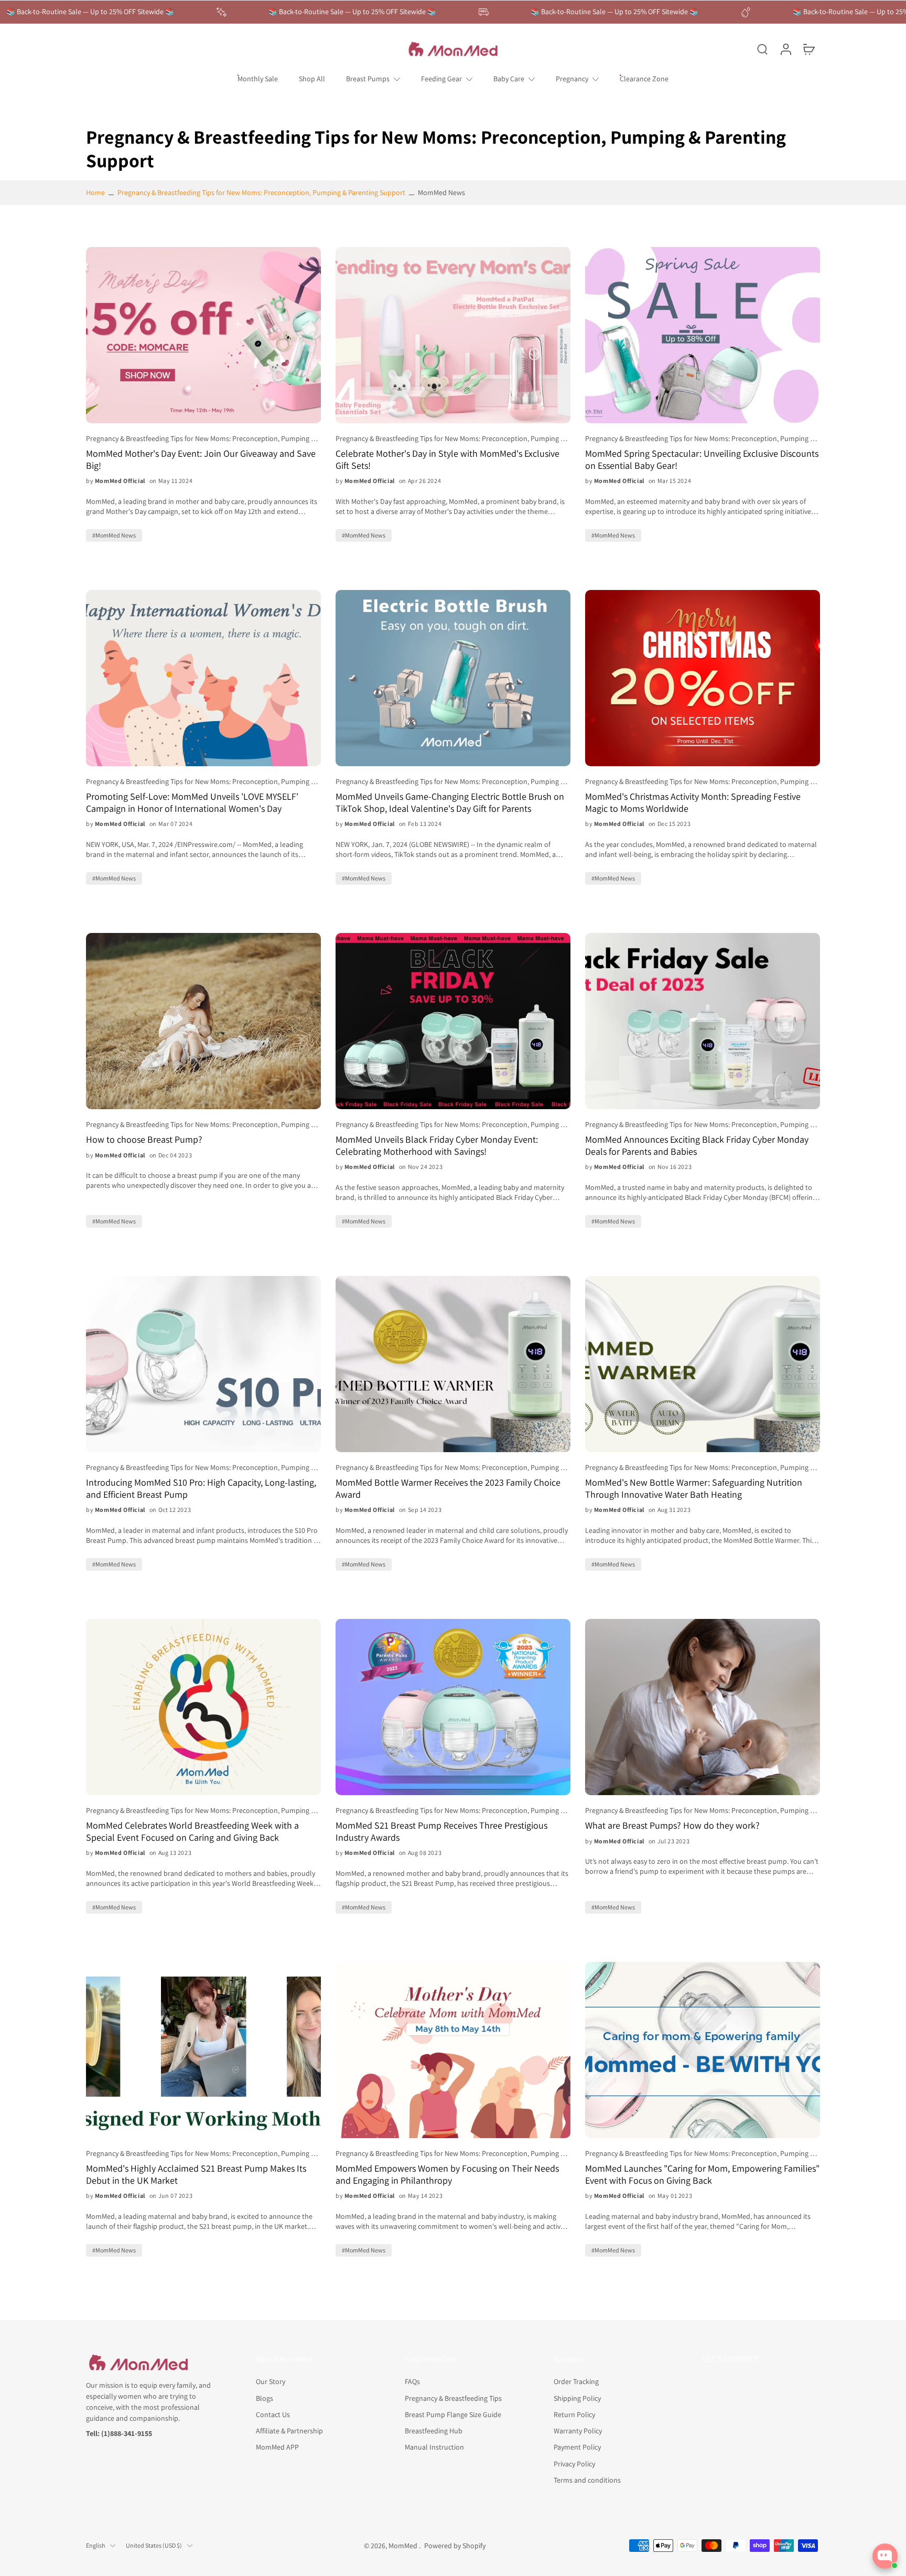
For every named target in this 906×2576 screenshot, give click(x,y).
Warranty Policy (578, 2431)
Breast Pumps (368, 79)
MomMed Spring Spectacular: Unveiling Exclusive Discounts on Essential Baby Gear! (702, 460)
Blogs (265, 2398)
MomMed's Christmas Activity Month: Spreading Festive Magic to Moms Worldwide (693, 803)
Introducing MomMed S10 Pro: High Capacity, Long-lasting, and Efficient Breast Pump (201, 1489)
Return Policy (574, 2414)
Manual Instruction (434, 2447)
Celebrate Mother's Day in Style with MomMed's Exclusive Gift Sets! (447, 460)
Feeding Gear (441, 79)
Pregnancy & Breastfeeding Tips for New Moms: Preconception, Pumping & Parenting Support (261, 192)
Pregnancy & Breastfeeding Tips (453, 2398)
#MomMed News (114, 535)
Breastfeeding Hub (434, 2431)
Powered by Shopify (455, 2545)
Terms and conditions (587, 2480)
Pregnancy (572, 79)
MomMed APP (277, 2447)
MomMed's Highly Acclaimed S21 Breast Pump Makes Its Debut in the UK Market (196, 2175)
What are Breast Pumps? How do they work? (672, 1826)
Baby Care (509, 79)
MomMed (404, 2545)
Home (95, 192)
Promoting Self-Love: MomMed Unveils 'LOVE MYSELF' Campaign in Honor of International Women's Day (192, 803)
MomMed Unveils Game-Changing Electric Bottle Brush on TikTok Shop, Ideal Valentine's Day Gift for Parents (450, 803)
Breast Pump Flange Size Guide (453, 2414)
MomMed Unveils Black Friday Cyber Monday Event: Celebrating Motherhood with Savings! (437, 1146)
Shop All (312, 79)
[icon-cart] (808, 49)
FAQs (412, 2381)
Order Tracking (576, 2381)
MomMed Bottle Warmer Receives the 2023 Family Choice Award (448, 1489)
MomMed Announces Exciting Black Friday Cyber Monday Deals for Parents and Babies (697, 1146)
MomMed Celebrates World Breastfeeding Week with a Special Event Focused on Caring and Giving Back (192, 1832)
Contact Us (273, 2414)
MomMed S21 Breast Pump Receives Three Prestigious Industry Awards (441, 1832)
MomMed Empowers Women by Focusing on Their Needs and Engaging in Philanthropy (447, 2175)
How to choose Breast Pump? (144, 1140)
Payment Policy (577, 2447)
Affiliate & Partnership (289, 2431)
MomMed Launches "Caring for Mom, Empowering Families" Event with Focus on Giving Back (702, 2175)
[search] (762, 49)
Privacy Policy (574, 2463)
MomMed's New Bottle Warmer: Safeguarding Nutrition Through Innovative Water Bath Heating (694, 1489)
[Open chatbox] (885, 2556)
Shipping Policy (577, 2398)
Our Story (271, 2381)
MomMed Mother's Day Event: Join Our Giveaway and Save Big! (201, 460)
